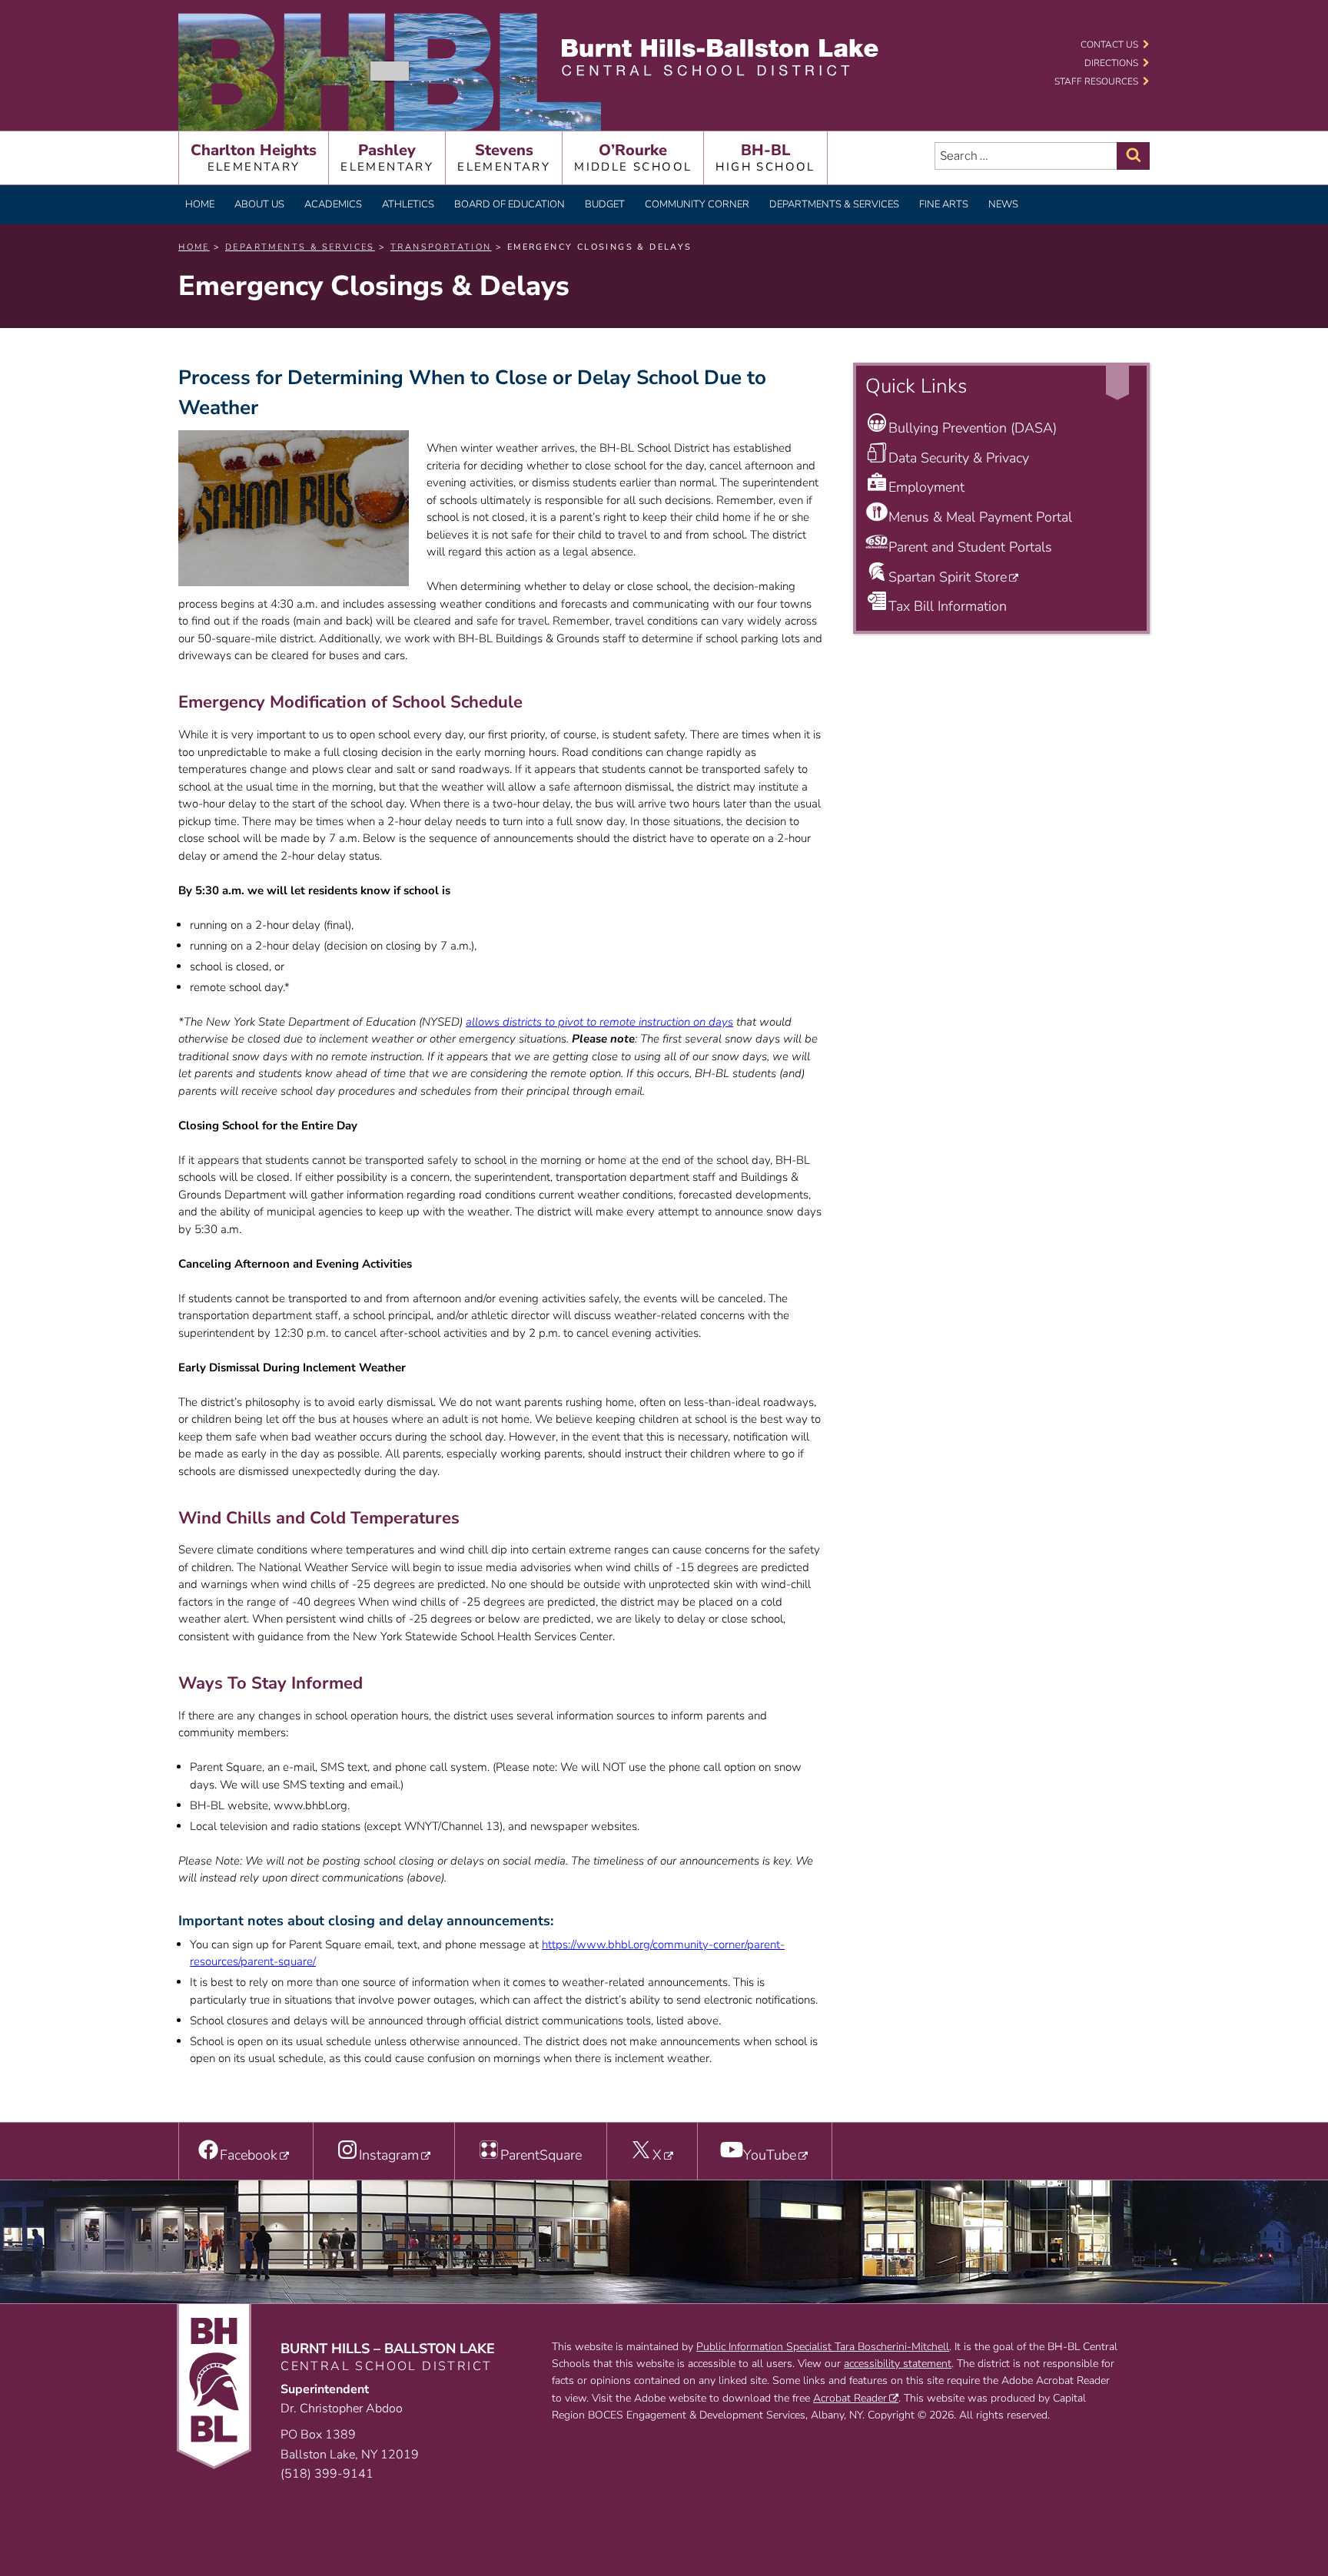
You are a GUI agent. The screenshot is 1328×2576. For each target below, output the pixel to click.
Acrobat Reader (850, 2398)
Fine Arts (944, 204)
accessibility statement (898, 2364)
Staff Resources (1096, 81)
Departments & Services (834, 204)
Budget (605, 204)
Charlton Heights (254, 157)
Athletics (408, 204)
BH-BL (765, 157)
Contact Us (1109, 45)
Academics (333, 204)
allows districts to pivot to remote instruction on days (599, 1022)
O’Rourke (633, 157)
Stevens (504, 157)
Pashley (387, 157)
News (1003, 204)
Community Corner (697, 204)
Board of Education (510, 204)
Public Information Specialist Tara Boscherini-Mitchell (823, 2347)
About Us (259, 204)
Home (200, 204)
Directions (1111, 63)
